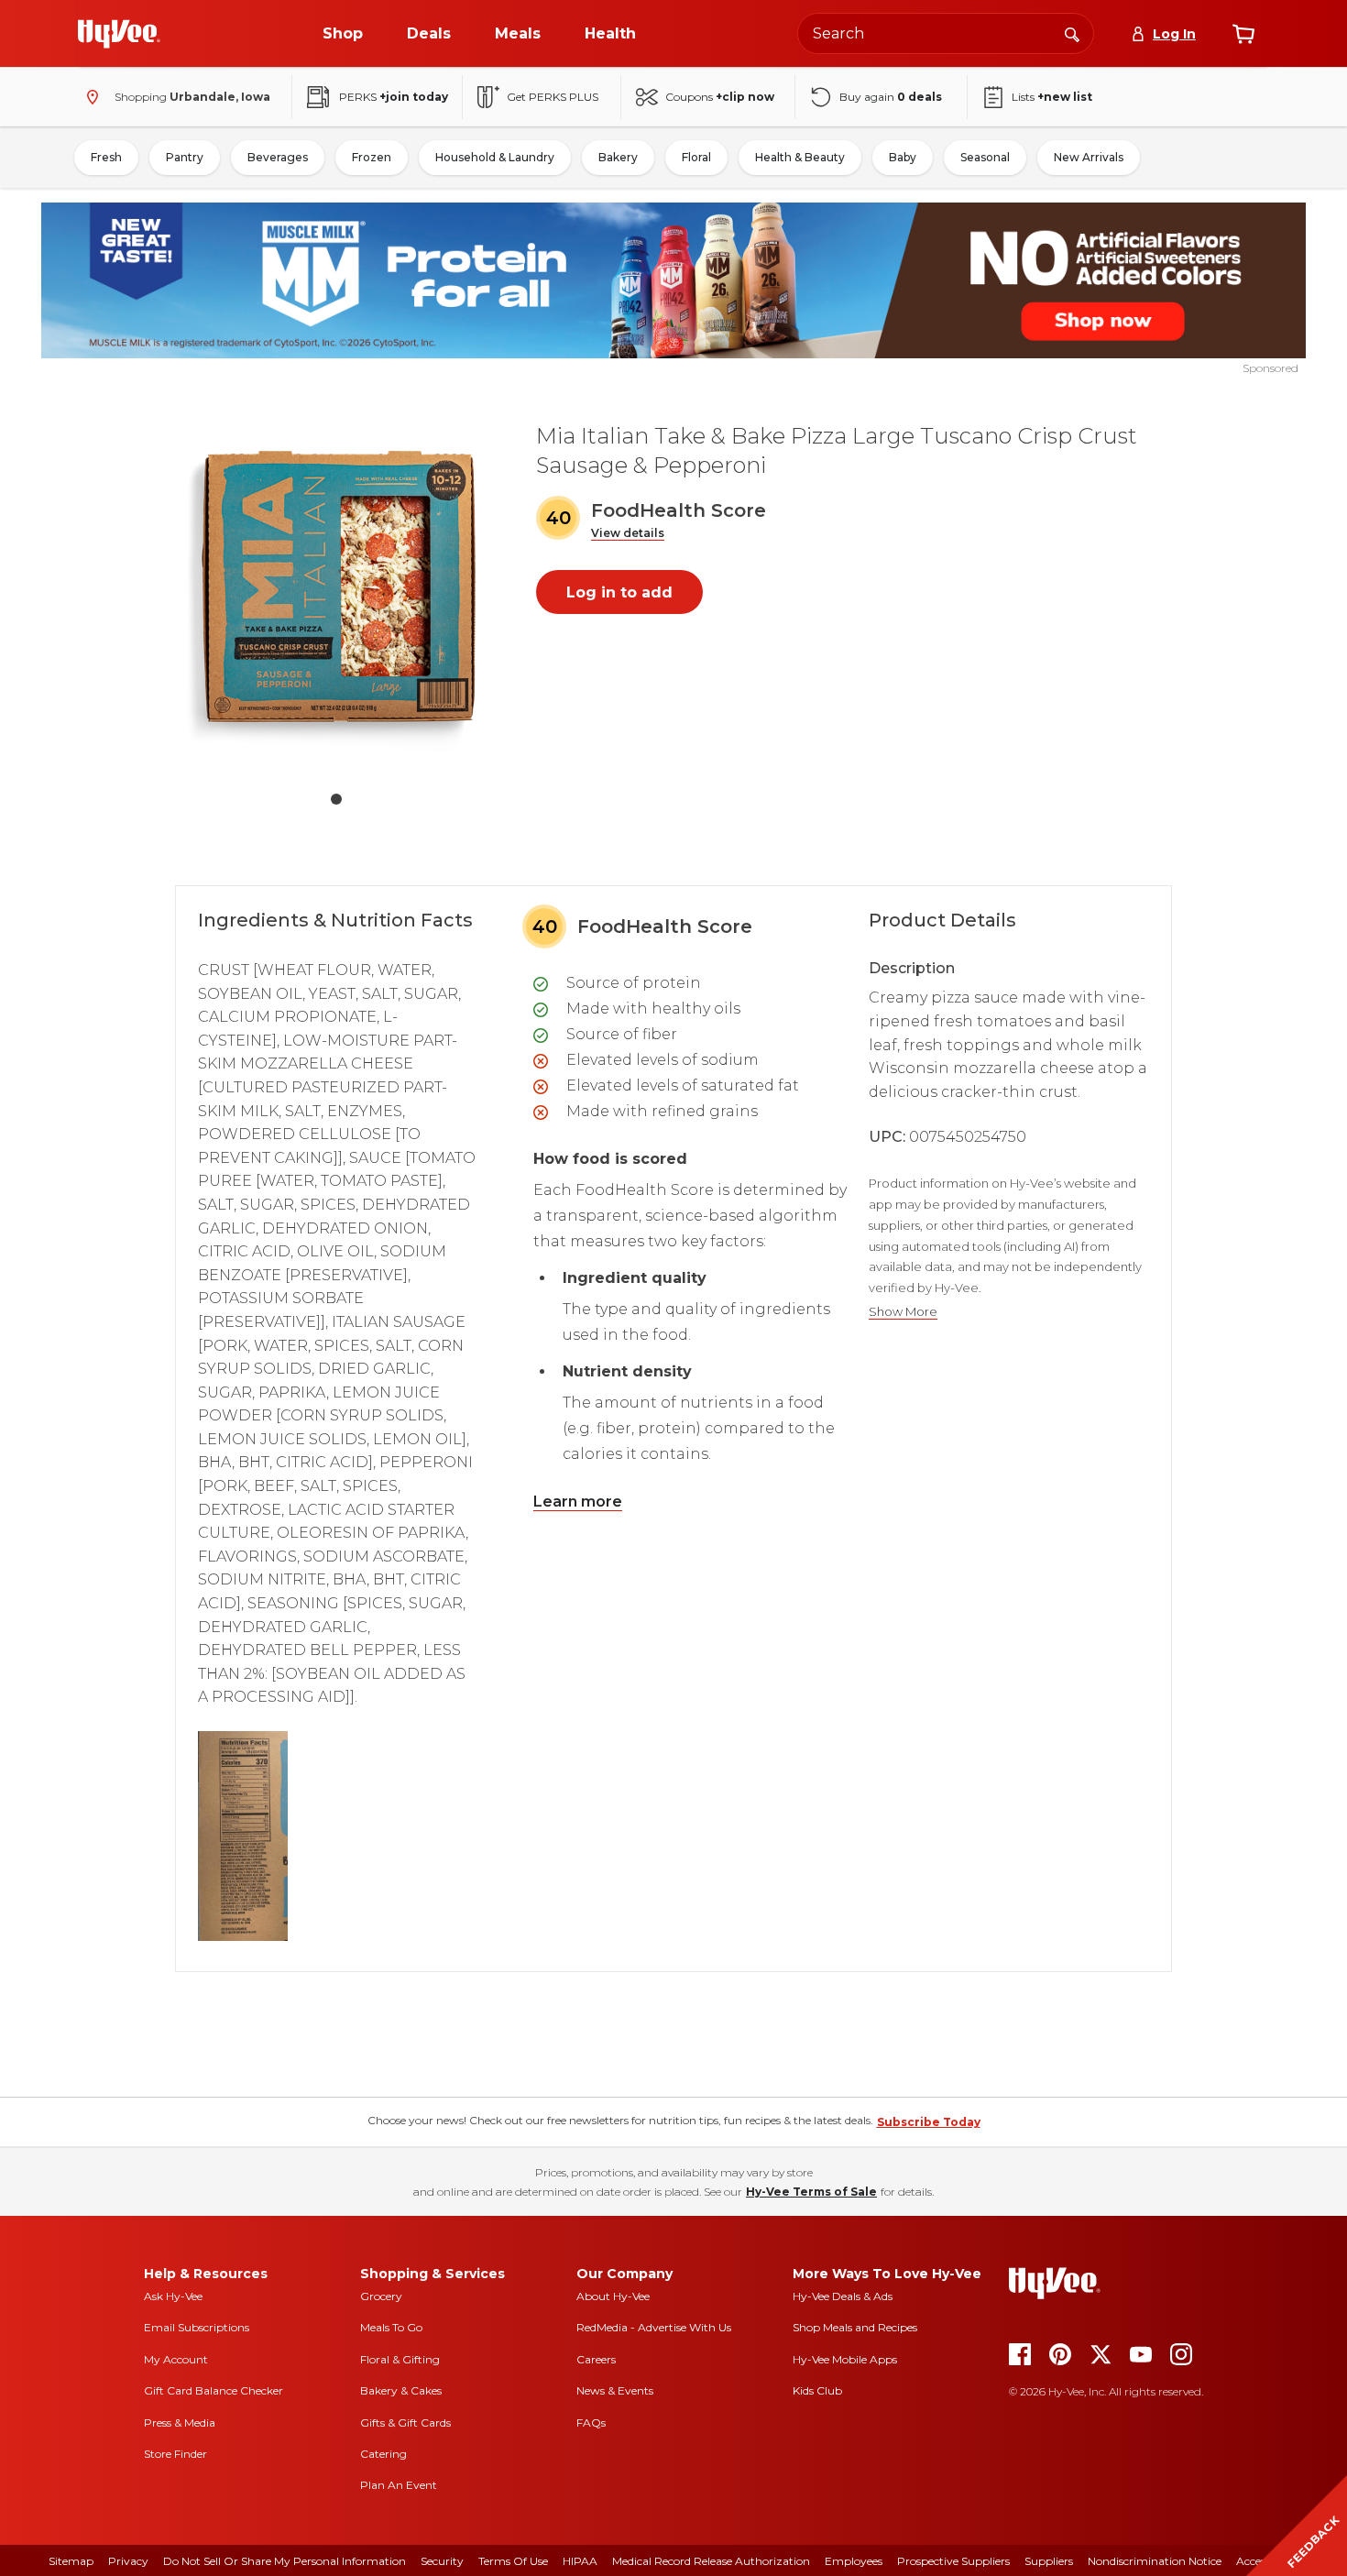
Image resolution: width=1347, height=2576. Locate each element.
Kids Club (817, 2390)
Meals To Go (391, 2327)
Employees (854, 2561)
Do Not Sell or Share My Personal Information (285, 2561)
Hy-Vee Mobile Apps (845, 2359)
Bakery (618, 157)
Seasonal (985, 157)
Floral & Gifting (400, 2359)
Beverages (278, 157)
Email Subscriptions (197, 2327)
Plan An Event (399, 2485)
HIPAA (580, 2561)
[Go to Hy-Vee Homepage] (119, 34)
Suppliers (1049, 2561)
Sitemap (71, 2561)
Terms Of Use (513, 2561)
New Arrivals (1089, 157)
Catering (383, 2454)
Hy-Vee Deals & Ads (843, 2296)
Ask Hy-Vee (173, 2296)
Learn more (578, 1502)
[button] (628, 534)
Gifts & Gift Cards (405, 2423)
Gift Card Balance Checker (214, 2390)
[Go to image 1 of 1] (336, 799)
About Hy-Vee (613, 2296)
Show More (903, 1312)
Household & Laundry (495, 157)
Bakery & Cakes (401, 2390)
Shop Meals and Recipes (855, 2327)
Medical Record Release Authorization (711, 2561)
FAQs (591, 2423)
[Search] (1072, 33)
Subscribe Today (929, 2122)
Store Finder (175, 2454)
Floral (696, 157)
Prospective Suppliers (953, 2561)
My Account (176, 2359)
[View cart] (1243, 34)
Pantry (185, 157)
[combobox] (946, 33)
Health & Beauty (800, 157)
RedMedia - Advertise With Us (654, 2327)
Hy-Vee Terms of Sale (811, 2192)
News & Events (615, 2390)
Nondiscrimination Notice (1155, 2561)
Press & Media (180, 2423)
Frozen (372, 157)
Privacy (128, 2561)
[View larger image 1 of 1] (336, 590)
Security (442, 2561)
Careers (596, 2359)
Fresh (106, 157)
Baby (903, 157)
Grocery (381, 2296)
